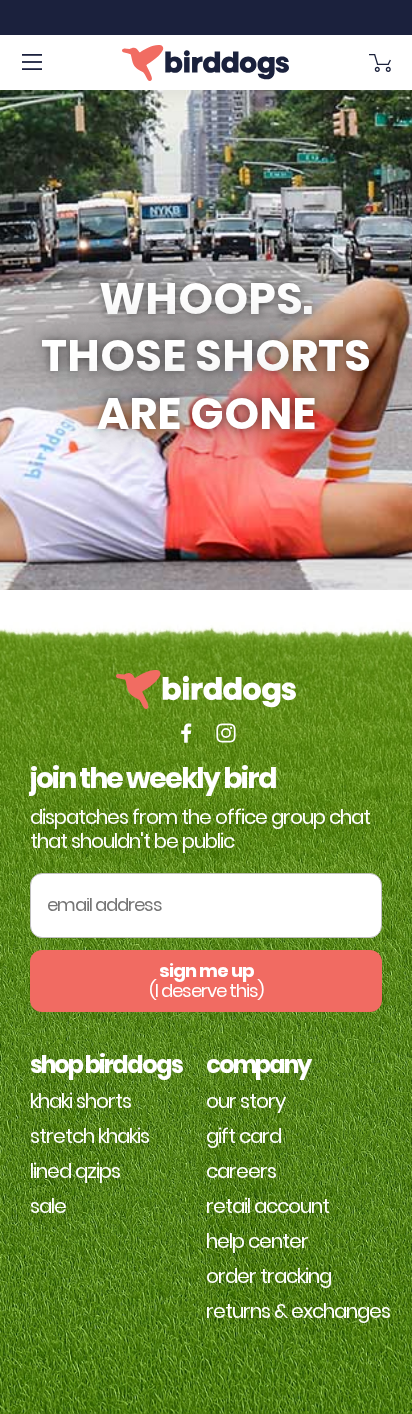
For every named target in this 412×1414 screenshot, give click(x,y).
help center (257, 1241)
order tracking (268, 1276)
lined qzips (75, 1171)
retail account (267, 1206)
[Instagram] (226, 733)
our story (245, 1101)
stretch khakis (89, 1136)
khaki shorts (80, 1101)
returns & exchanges (298, 1311)
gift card (243, 1136)
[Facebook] (186, 733)
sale (48, 1206)
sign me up (206, 980)
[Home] (206, 63)
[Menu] (32, 63)
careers (241, 1171)
